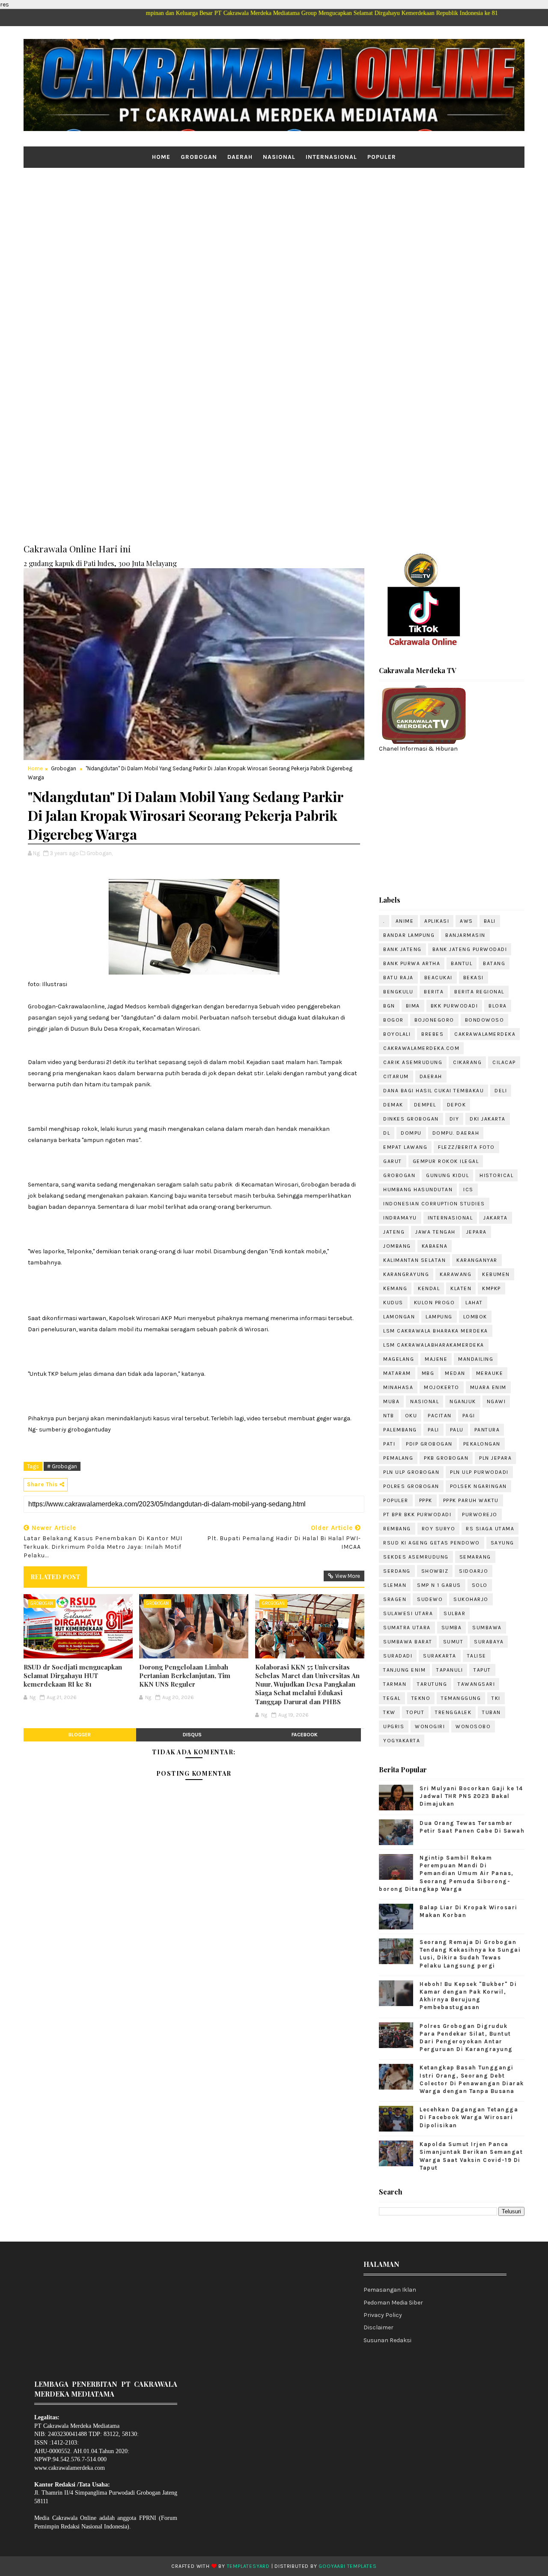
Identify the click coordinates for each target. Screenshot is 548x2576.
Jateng (394, 1232)
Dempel (425, 1105)
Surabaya (489, 1642)
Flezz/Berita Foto (466, 1147)
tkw (389, 1712)
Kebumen (496, 1274)
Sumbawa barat (408, 1642)
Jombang (397, 1246)
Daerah (240, 157)
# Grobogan (62, 1466)
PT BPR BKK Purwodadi (417, 1515)
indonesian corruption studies (434, 1204)
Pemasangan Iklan (390, 2290)
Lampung (439, 1317)
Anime (405, 921)
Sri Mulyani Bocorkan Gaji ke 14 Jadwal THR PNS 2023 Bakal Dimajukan (471, 1796)
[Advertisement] (274, 234)
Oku (411, 1416)
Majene (436, 1359)
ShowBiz (435, 1571)
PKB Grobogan (446, 1458)
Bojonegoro (434, 1020)
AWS (466, 921)
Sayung (502, 1543)
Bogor (393, 1020)
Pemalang (398, 1458)
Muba (391, 1401)
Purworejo (480, 1515)
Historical (496, 1175)
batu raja (398, 978)
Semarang (475, 1557)
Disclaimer (378, 2327)
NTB (389, 1416)
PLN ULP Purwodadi (479, 1472)
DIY (454, 1119)
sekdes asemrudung (416, 1557)
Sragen (395, 1599)
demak (393, 1105)
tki (496, 1698)
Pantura (487, 1430)
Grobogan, (100, 853)
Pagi (469, 1416)
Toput (415, 1712)
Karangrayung (406, 1274)
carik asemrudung (413, 1062)
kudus (393, 1303)
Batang (494, 963)
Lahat (474, 1303)
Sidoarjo (474, 1571)
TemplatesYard (248, 2566)
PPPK (426, 1500)
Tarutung (432, 1684)
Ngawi (496, 1401)
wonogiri (430, 1726)
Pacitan (440, 1416)
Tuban (491, 1712)
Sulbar (454, 1613)
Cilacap (504, 1062)
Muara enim (488, 1387)
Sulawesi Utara (408, 1613)
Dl (387, 1133)
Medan (455, 1373)
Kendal (429, 1288)
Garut (393, 1161)
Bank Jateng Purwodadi (470, 949)
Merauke (490, 1373)
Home (161, 157)
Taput (482, 1670)
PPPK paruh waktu (471, 1500)
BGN (389, 1006)
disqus (192, 1735)
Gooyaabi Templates (347, 2566)
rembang (397, 1529)
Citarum (396, 1076)
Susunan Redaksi (387, 2340)
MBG (428, 1373)
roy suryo (439, 1529)
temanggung (461, 1698)
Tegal (392, 1698)
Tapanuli (450, 1670)
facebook (305, 1735)
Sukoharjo (471, 1599)
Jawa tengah (435, 1232)
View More (348, 1576)
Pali (433, 1430)
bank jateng (402, 949)
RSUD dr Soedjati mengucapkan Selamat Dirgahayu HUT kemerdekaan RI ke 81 (73, 1676)
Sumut (453, 1642)
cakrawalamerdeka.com (421, 1048)
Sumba (452, 1628)
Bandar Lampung (409, 935)
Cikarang (467, 1062)
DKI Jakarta (488, 1119)
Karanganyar (477, 1260)
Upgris (394, 1726)
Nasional (279, 157)
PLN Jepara (495, 1458)
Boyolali (397, 1034)
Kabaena (435, 1246)
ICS (468, 1190)
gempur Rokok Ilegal (446, 1161)
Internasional (331, 157)
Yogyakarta (402, 1741)
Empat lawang (405, 1147)
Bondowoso (485, 1020)
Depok (457, 1105)
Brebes (432, 1034)
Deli (501, 1091)
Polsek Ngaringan (478, 1486)
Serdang (397, 1571)
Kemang (395, 1288)
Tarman (395, 1684)
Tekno (421, 1698)
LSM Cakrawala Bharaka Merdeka (436, 1331)
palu (457, 1430)
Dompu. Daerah (456, 1133)
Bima (413, 1006)
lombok (475, 1317)
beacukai (438, 978)
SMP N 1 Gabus (439, 1585)
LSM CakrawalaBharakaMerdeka (434, 1345)
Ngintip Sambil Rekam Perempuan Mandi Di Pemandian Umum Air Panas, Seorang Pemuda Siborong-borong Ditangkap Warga (446, 1873)
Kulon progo (435, 1303)
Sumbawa (487, 1628)
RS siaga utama (490, 1529)
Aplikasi (437, 921)
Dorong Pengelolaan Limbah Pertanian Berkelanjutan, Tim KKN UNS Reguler (185, 1676)
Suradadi (398, 1656)
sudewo (430, 1599)
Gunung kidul (447, 1175)
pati (389, 1444)
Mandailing (476, 1359)
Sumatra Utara (407, 1628)
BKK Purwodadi (454, 1006)
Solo (480, 1585)
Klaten (461, 1288)
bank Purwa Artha (412, 963)
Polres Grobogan (411, 1486)
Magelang (399, 1359)
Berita (434, 992)
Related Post (55, 1577)
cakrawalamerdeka (485, 1034)
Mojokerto (442, 1387)
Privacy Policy (383, 2315)
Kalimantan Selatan (414, 1260)
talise (477, 1656)
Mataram (397, 1373)
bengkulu (398, 992)
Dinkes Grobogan (411, 1119)
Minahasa (398, 1387)
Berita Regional (479, 992)
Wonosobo (473, 1726)
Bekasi (474, 978)
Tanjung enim (404, 1670)
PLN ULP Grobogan (411, 1472)
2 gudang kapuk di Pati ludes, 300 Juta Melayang (100, 563)
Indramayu (400, 1218)
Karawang (456, 1274)
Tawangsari (476, 1684)
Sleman (395, 1585)
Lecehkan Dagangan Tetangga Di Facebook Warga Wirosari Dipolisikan (469, 2117)
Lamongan (399, 1317)
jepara (477, 1232)
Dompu (411, 1133)
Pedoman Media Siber (393, 2303)
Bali (490, 921)
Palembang (400, 1430)
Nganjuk (463, 1401)
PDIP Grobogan (429, 1444)
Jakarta (496, 1218)
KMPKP (491, 1288)
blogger (80, 1735)
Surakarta (440, 1656)
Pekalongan (482, 1444)
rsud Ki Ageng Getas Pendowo (432, 1543)
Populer (382, 157)
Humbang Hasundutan (418, 1190)
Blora (498, 1006)
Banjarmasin (465, 935)
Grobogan (199, 157)
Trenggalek (453, 1712)
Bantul (462, 963)
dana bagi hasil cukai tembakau (433, 1091)
